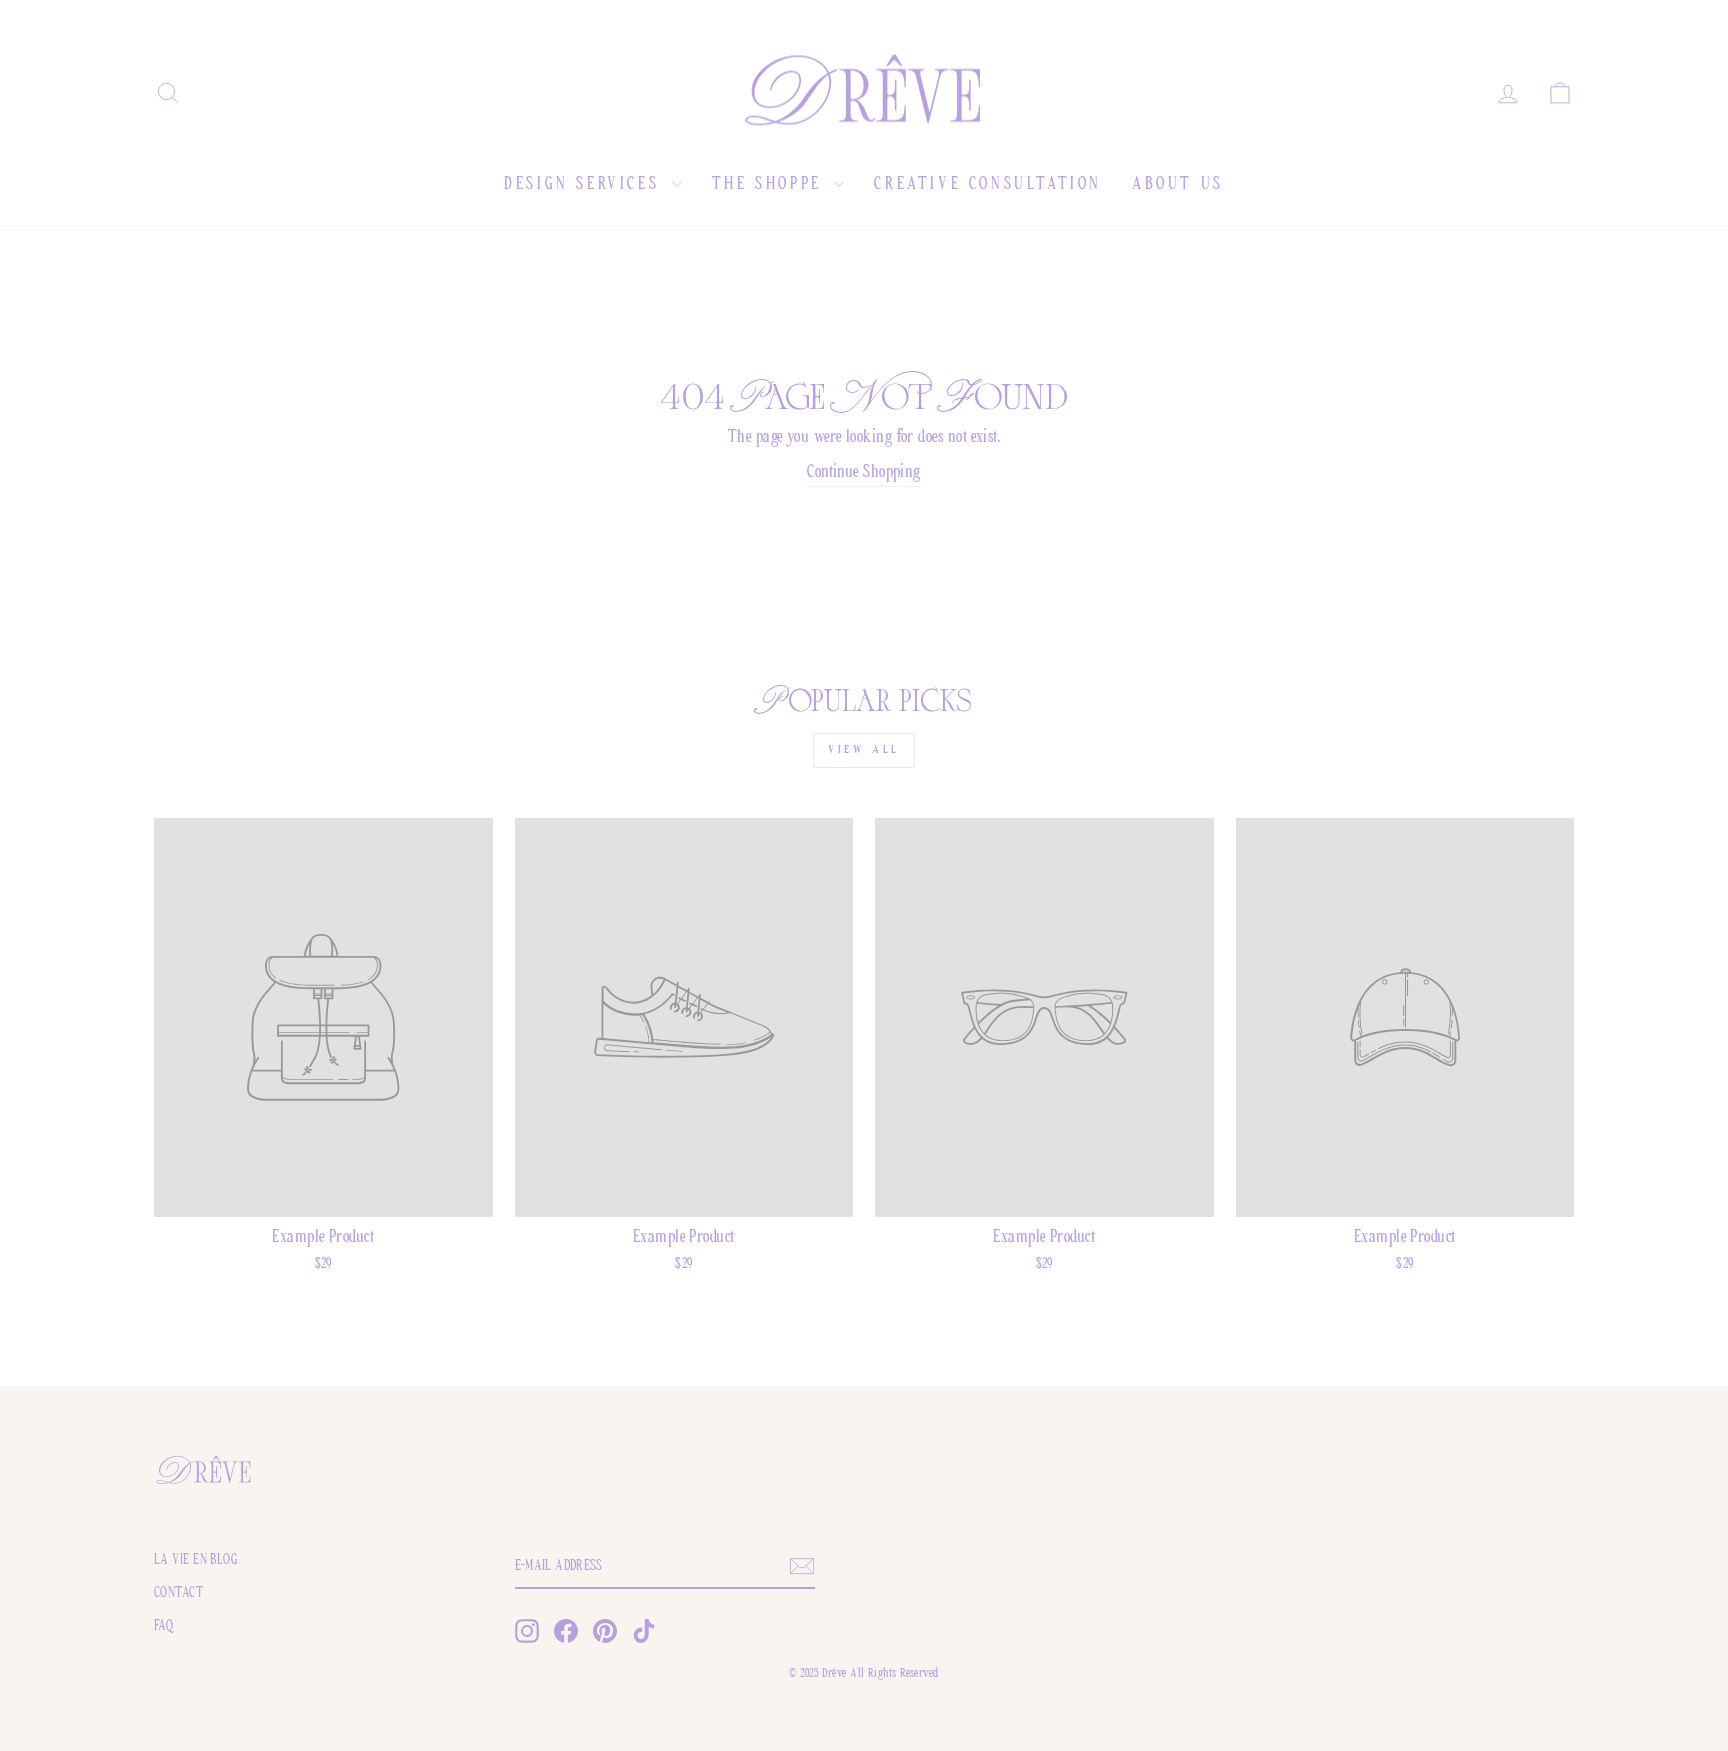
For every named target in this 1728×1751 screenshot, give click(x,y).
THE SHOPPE (771, 185)
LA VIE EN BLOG (196, 1560)
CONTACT (178, 1593)
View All (864, 750)
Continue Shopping (864, 473)
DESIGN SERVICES (585, 185)
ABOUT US (1178, 185)
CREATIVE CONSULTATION (988, 185)
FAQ (163, 1626)
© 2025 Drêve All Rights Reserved (863, 1674)
